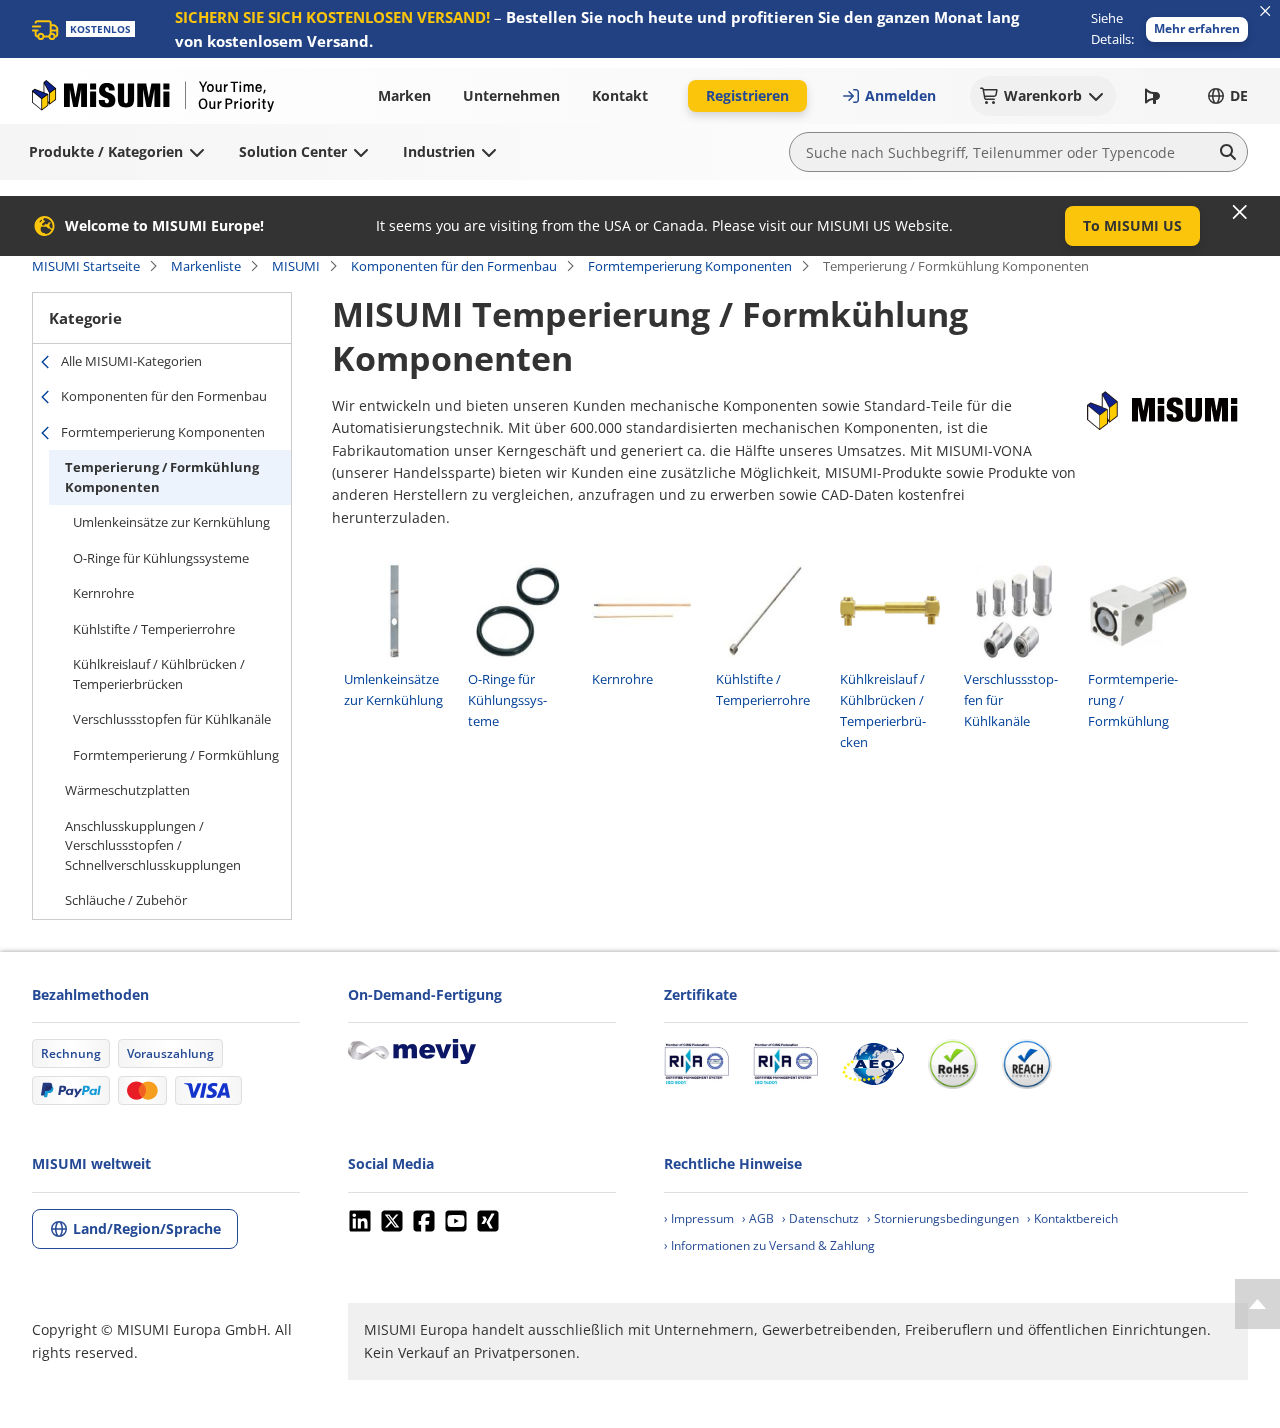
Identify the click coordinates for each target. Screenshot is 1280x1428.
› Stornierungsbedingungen (943, 1218)
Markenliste (206, 266)
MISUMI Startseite (86, 266)
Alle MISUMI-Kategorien (131, 361)
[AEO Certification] (873, 1064)
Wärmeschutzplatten (127, 790)
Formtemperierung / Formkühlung (176, 755)
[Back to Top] (1257, 1304)
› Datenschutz (820, 1218)
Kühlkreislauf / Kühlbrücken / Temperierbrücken (159, 674)
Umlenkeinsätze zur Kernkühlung (171, 522)
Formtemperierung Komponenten (690, 266)
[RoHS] (953, 1064)
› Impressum (699, 1218)
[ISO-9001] (696, 1064)
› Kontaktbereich (1072, 1218)
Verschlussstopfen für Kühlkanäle (172, 719)
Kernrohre (103, 593)
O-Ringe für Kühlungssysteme (161, 558)
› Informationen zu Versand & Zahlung (769, 1245)
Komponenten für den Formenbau (454, 266)
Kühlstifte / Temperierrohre (154, 629)
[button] (1197, 29)
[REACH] (1027, 1064)
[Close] (1240, 212)
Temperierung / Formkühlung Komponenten (162, 477)
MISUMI (296, 266)
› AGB (758, 1218)
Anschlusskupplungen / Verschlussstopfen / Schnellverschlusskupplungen (153, 845)
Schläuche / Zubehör (126, 900)
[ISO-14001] (785, 1064)
